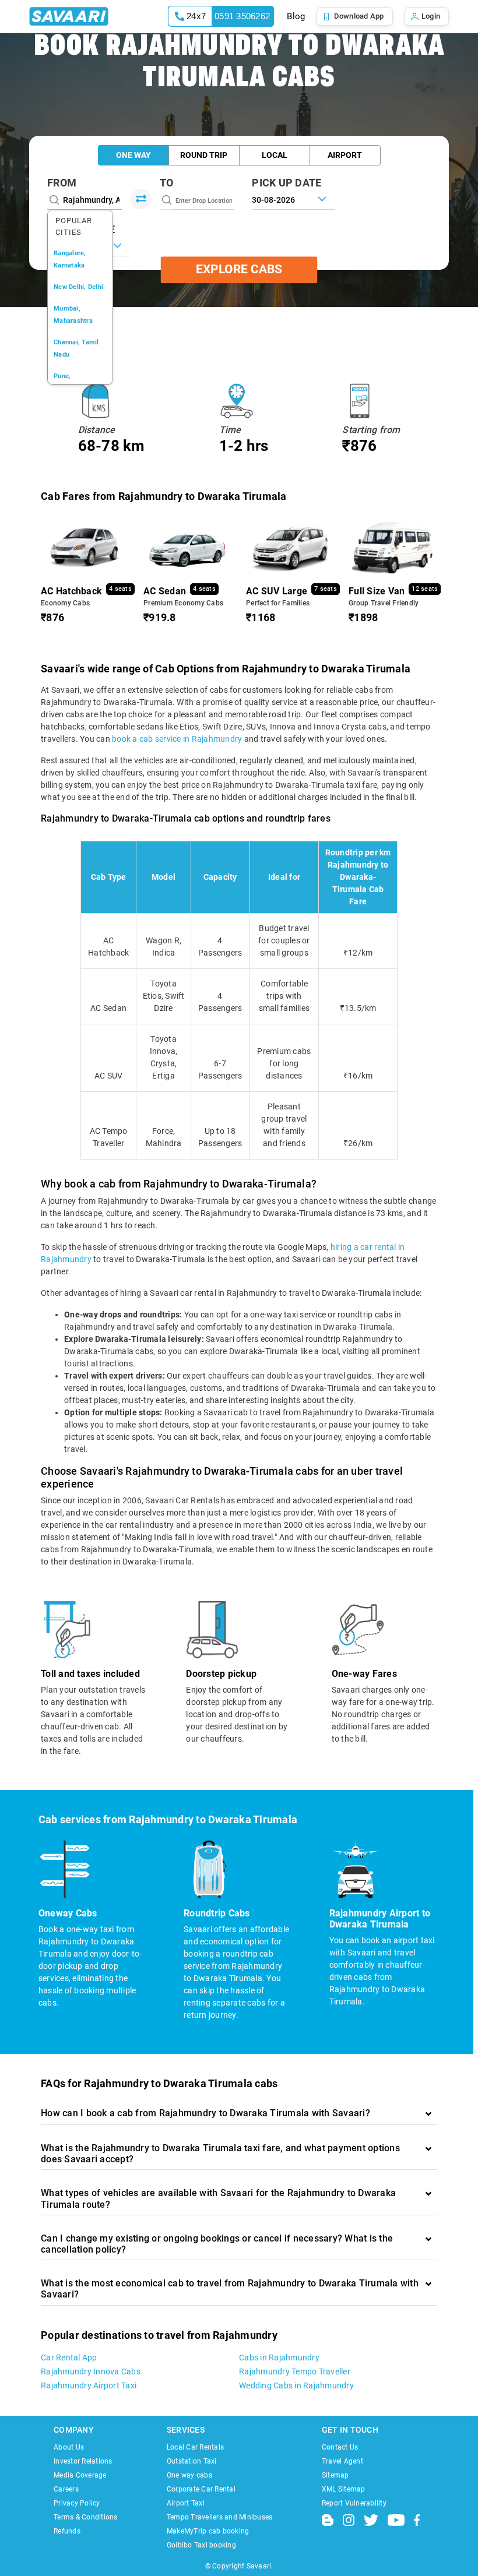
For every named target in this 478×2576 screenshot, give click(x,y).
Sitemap (335, 2475)
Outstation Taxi (192, 2461)
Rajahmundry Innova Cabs (91, 2371)
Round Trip (204, 155)
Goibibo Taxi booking (201, 2545)
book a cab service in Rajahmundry (177, 739)
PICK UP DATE (287, 183)
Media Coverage (80, 2475)
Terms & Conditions (86, 2517)
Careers (66, 2489)
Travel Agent (342, 2461)
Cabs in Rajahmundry (279, 2357)
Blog (296, 16)
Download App (359, 16)
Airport (345, 155)
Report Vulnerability (354, 2503)
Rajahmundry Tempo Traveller (295, 2371)
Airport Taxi (186, 2503)
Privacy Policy (77, 2503)
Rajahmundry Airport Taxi (89, 2385)
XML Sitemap (344, 2489)
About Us (69, 2447)
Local (275, 155)
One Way (133, 155)
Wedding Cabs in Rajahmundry (296, 2385)
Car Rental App (69, 2357)
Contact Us (340, 2447)
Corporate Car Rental (201, 2489)
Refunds (67, 2531)
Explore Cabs (239, 270)
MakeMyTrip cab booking (208, 2531)
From (62, 183)
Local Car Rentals (195, 2447)
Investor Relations (83, 2461)
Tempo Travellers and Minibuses (220, 2517)
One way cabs (189, 2475)
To (167, 183)
